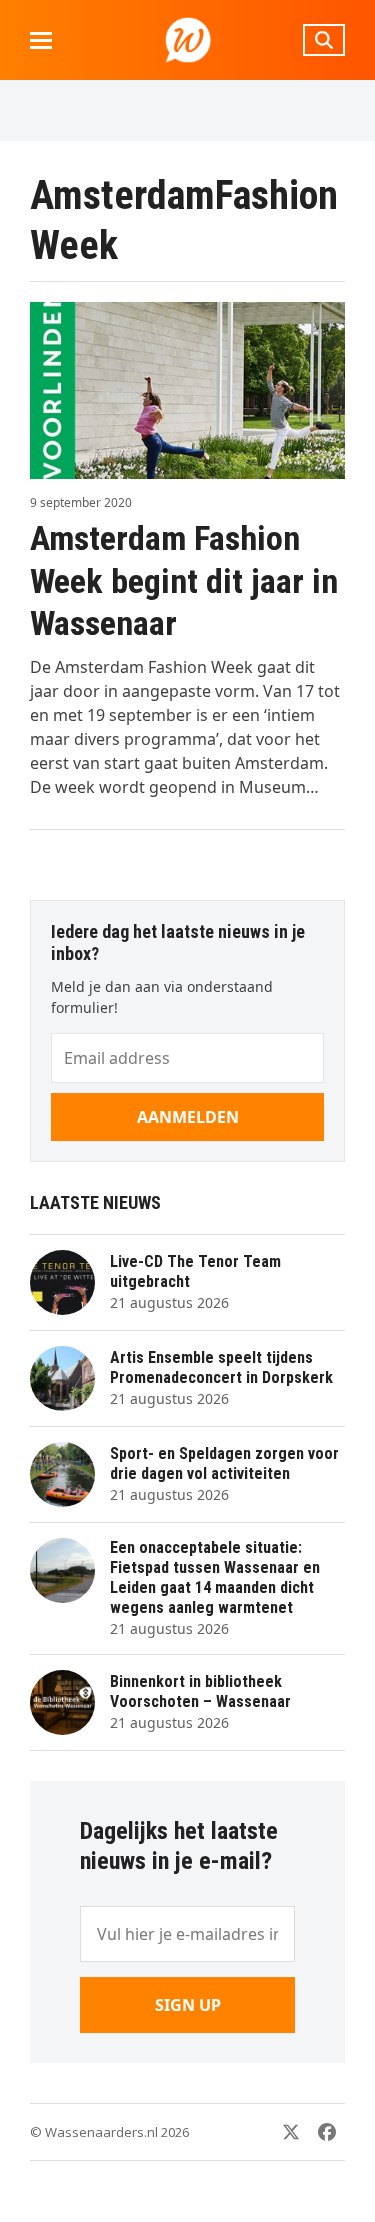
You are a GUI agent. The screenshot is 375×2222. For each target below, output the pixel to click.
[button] (41, 40)
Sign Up (188, 2005)
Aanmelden (188, 1117)
